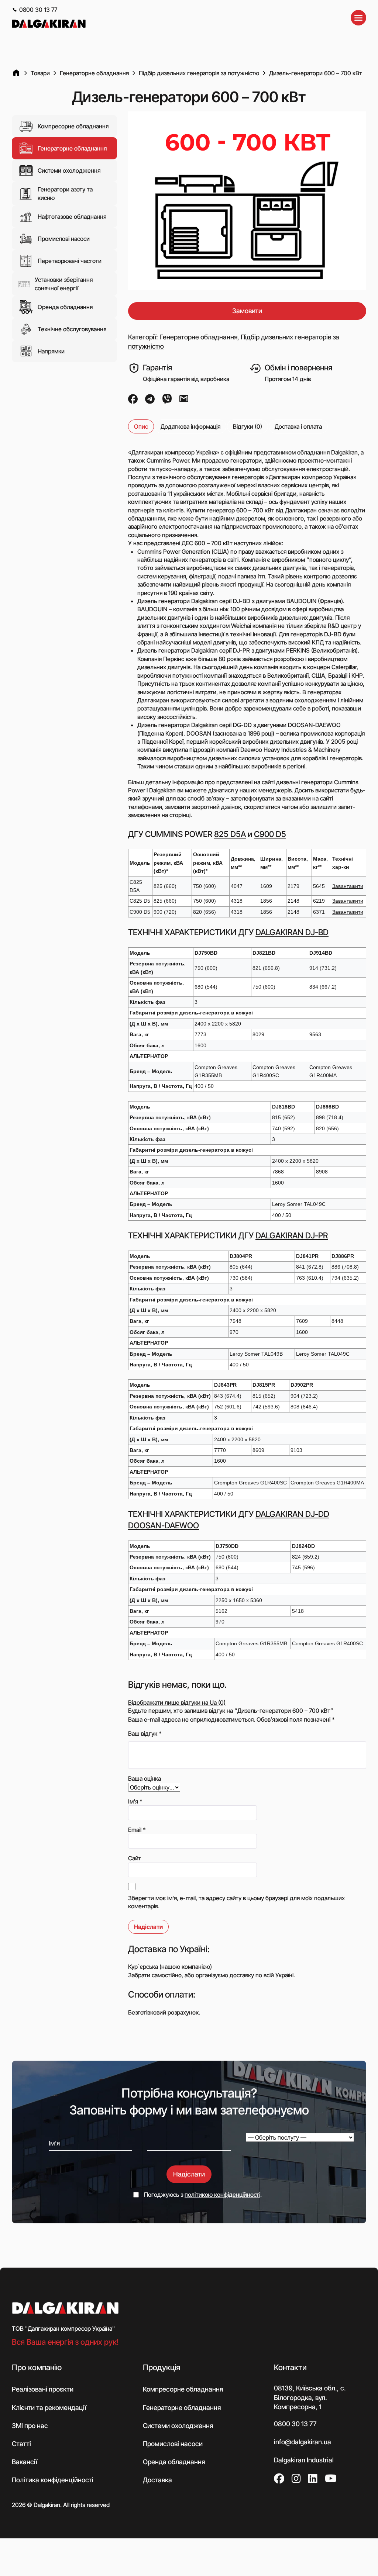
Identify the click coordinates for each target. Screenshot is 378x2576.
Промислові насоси (64, 239)
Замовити (247, 311)
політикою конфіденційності (222, 2195)
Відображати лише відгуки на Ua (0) (177, 1702)
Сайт (135, 1858)
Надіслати (189, 2174)
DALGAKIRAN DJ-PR (292, 1235)
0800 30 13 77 (38, 10)
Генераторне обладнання (72, 148)
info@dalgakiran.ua (303, 2442)
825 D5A (230, 834)
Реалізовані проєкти (43, 2389)
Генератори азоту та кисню (65, 193)
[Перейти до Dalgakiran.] (16, 73)
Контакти (290, 2367)
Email (137, 1830)
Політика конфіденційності (53, 2480)
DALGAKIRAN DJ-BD (292, 932)
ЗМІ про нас (30, 2426)
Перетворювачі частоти (70, 261)
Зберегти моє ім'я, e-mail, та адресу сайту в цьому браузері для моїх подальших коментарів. (236, 1902)
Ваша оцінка (145, 1778)
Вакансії (25, 2462)
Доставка (157, 2480)
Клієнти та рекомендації (49, 2408)
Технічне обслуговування (72, 329)
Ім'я (135, 1801)
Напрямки (51, 351)
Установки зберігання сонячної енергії (64, 284)
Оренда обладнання (65, 307)
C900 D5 (270, 834)
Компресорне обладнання (73, 126)
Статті (21, 2444)
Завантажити (348, 886)
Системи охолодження (69, 170)
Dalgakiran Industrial (304, 2460)
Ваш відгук (145, 1733)
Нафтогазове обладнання (72, 217)
